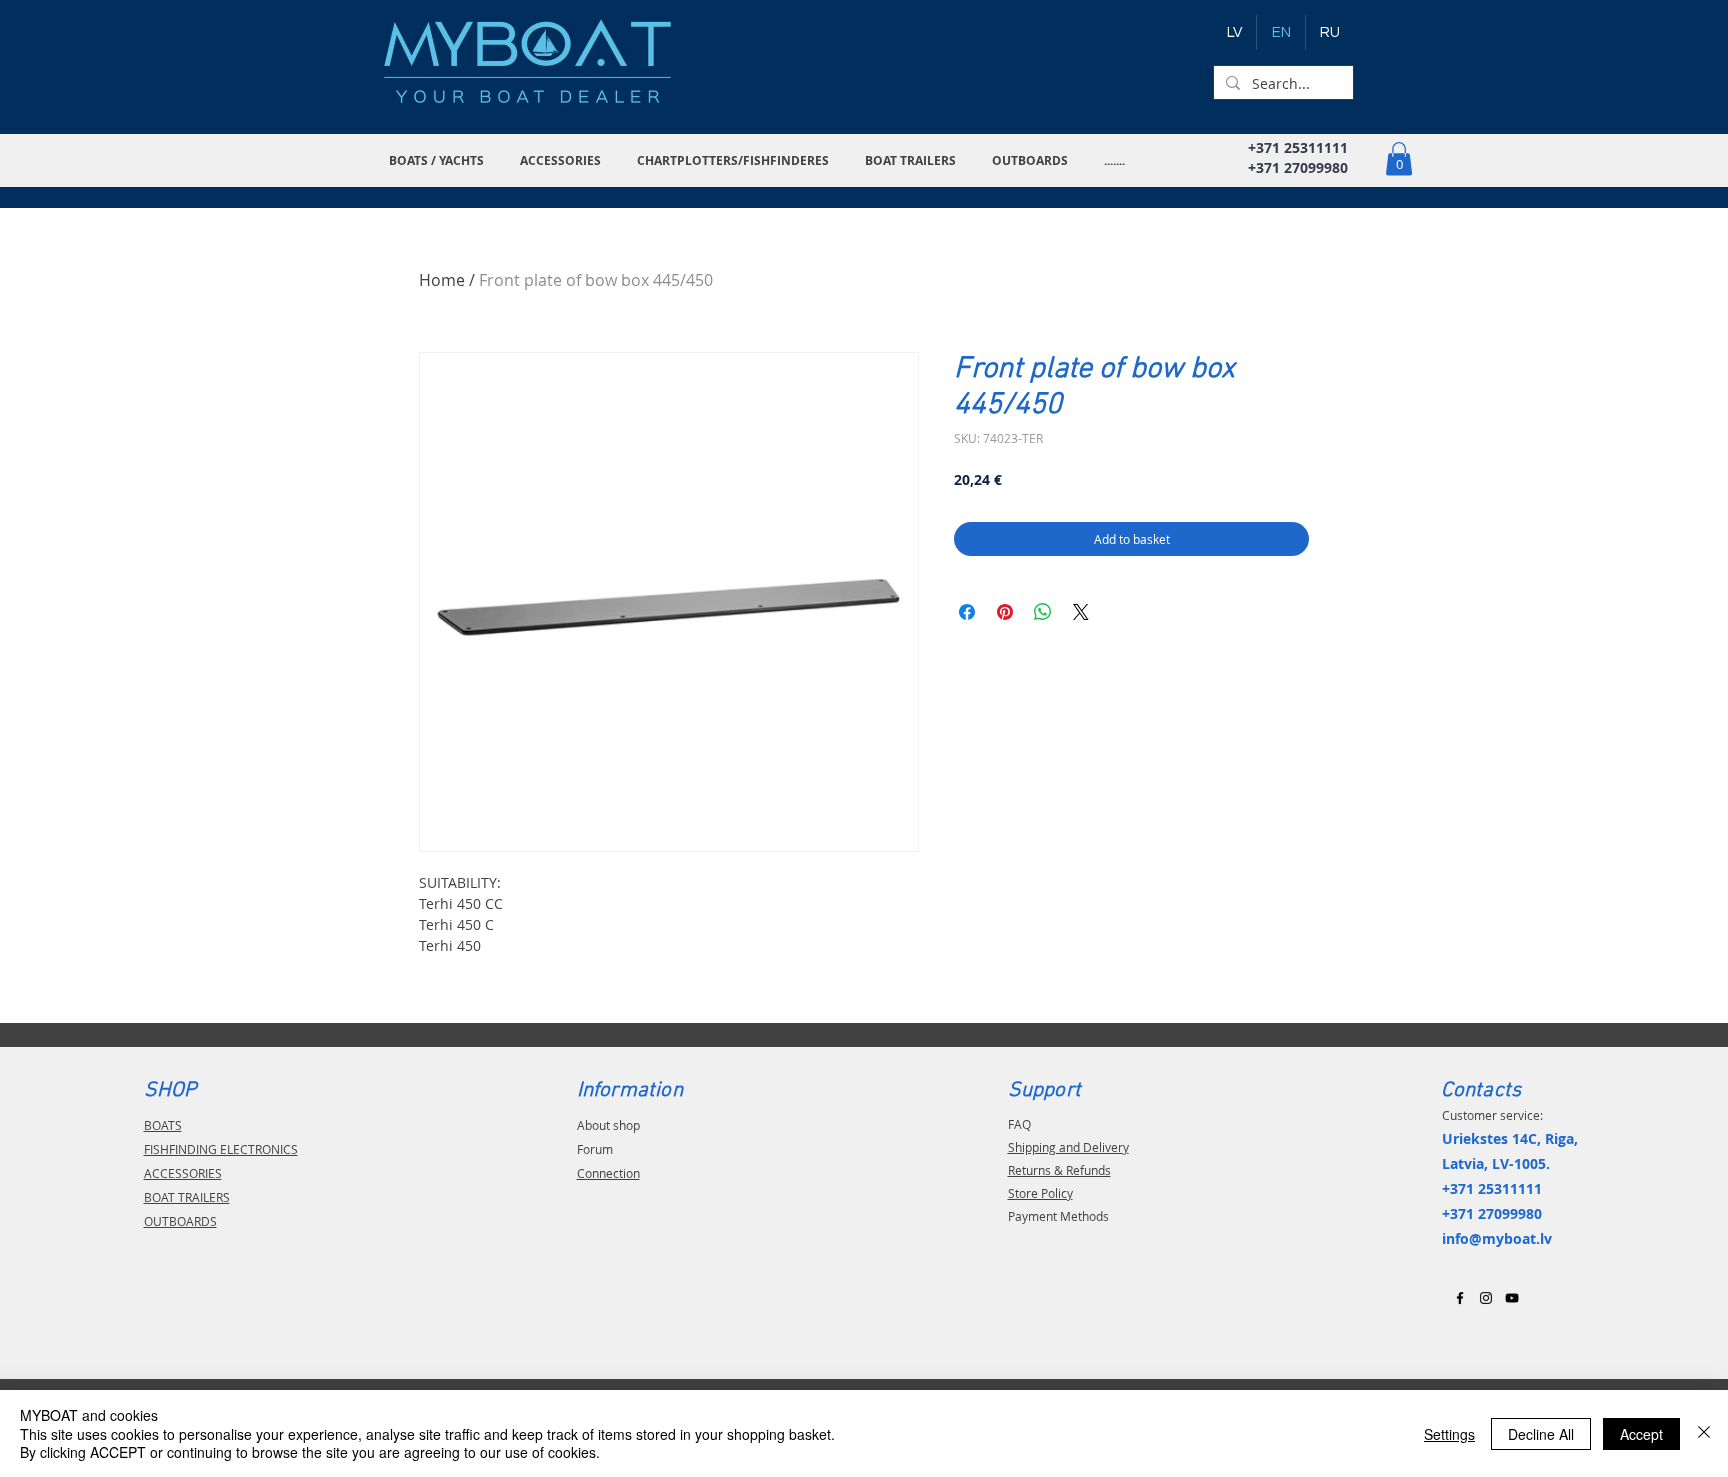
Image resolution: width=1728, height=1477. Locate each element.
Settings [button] (1449, 1434)
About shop (608, 1125)
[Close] (1704, 1433)
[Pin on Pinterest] (1005, 612)
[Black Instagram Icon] (1486, 1298)
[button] (439, 160)
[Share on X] (1081, 612)
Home (442, 280)
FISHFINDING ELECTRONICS (221, 1149)
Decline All (1541, 1434)
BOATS (163, 1125)
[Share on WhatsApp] (1043, 612)
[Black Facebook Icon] (1460, 1298)
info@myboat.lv (1497, 1238)
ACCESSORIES (183, 1173)
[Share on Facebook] (967, 612)
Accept (1641, 1434)
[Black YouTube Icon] (1512, 1298)
